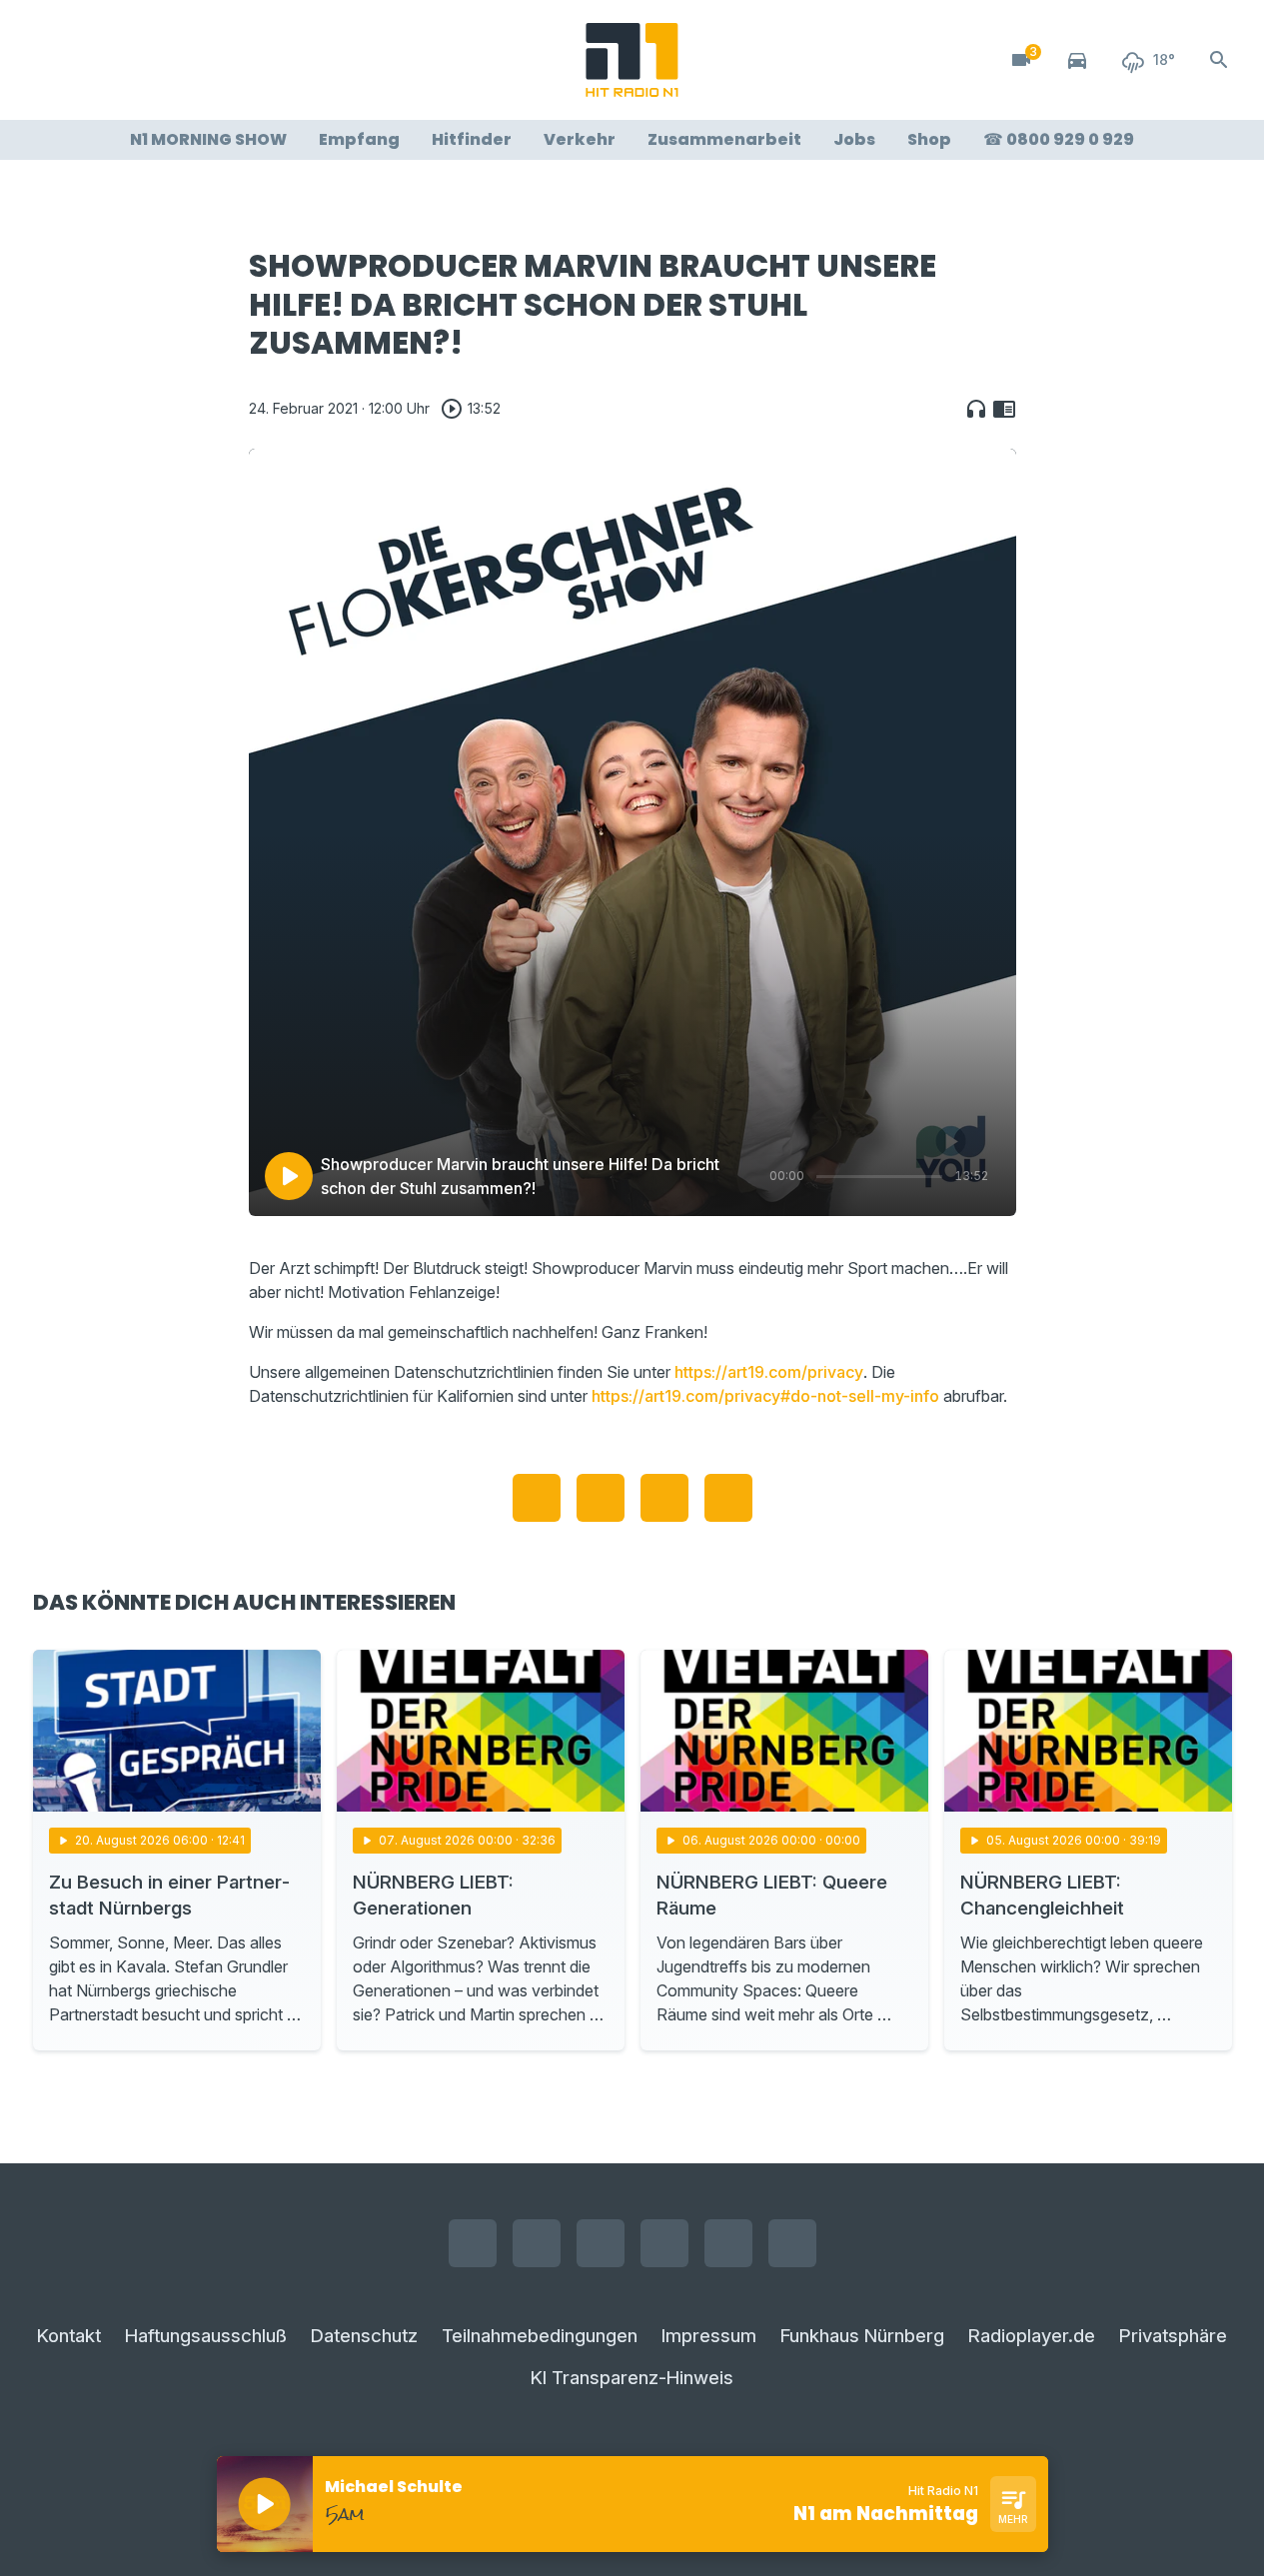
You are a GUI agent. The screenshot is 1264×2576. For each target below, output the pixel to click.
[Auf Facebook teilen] (537, 1498)
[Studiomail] (213, 60)
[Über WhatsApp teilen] (664, 1498)
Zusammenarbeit (724, 139)
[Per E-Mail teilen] (728, 1498)
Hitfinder (472, 139)
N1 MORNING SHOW (208, 139)
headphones (976, 409)
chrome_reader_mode (1004, 409)
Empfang (359, 139)
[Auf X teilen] (601, 1498)
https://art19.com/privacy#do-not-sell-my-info (765, 1396)
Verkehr (580, 139)
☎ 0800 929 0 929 (1059, 139)
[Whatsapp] (173, 60)
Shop (929, 139)
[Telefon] (253, 60)
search (1219, 60)
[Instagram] (93, 60)
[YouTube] (133, 60)
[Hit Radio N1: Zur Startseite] (632, 60)
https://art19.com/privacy (769, 1372)
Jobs (854, 139)
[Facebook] (53, 60)
